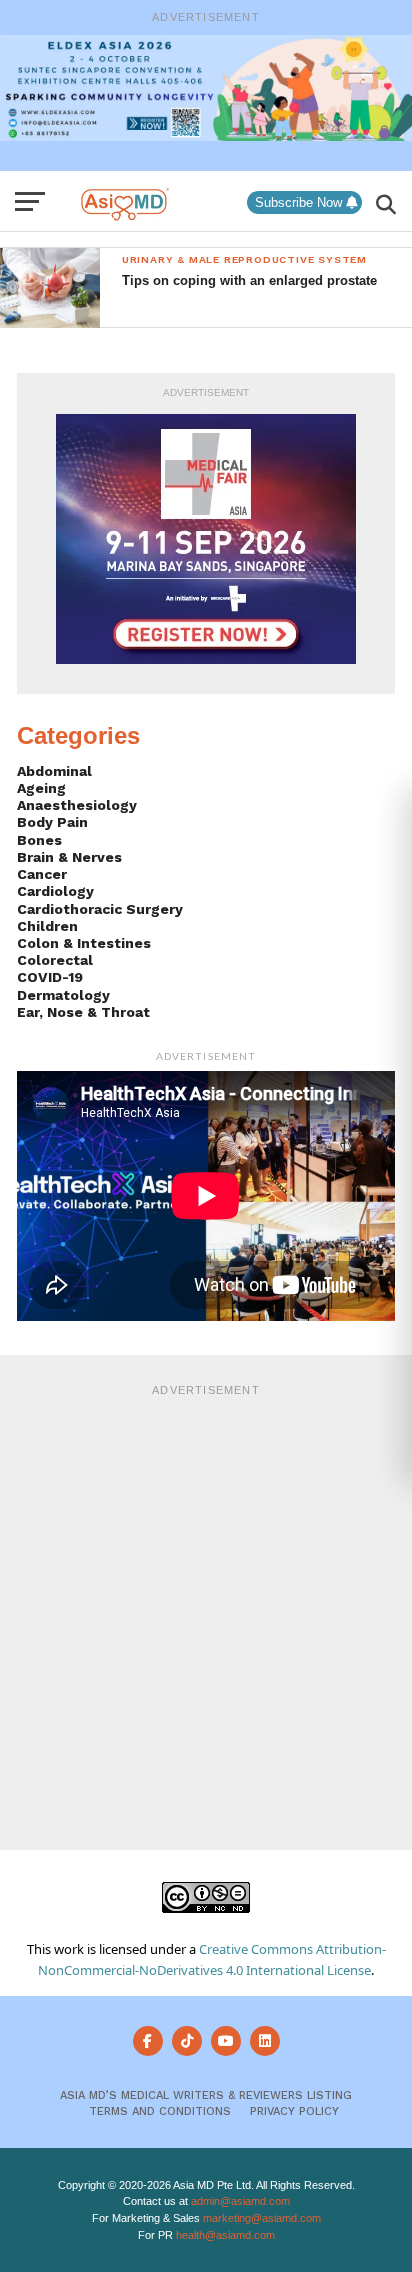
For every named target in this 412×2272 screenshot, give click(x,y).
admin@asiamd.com (240, 2201)
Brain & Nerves (69, 857)
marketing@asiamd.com (262, 2218)
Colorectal (55, 960)
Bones (39, 840)
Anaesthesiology (77, 805)
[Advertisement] (206, 1614)
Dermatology (63, 995)
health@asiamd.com (225, 2235)
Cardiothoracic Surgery (100, 909)
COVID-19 (50, 977)
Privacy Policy (294, 2111)
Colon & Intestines (84, 943)
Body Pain (52, 822)
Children (47, 926)
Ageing (41, 788)
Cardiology (55, 891)
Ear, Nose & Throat (83, 1012)
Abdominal (54, 771)
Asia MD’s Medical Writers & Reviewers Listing (206, 2095)
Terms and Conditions (160, 2111)
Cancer (42, 874)
